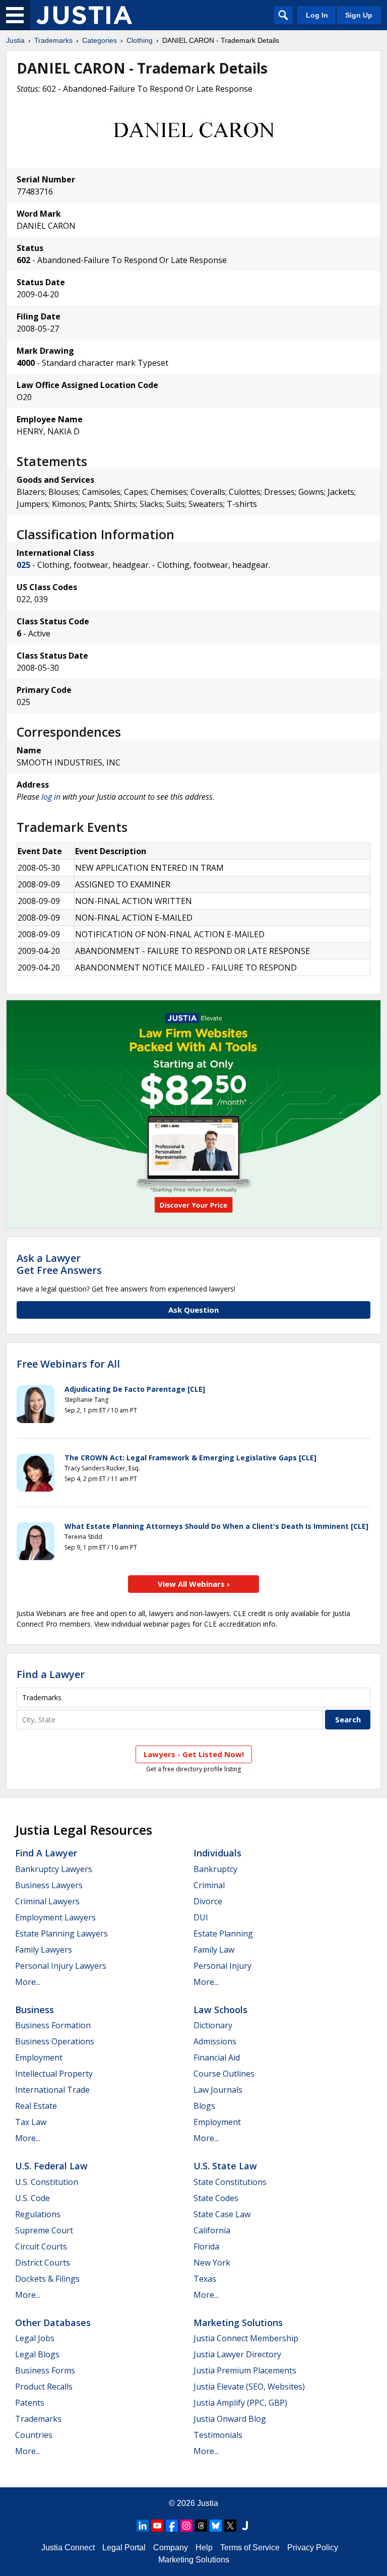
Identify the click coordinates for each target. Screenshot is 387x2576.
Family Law (214, 1950)
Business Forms (45, 2370)
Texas (205, 2279)
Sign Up (359, 15)
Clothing (140, 40)
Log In (317, 15)
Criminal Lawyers (47, 1901)
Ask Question (193, 1310)
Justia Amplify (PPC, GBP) (240, 2403)
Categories (100, 40)
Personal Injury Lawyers (61, 1966)
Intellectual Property (54, 2074)
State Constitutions (230, 2182)
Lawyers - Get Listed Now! (194, 1754)
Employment (39, 2057)
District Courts (43, 2263)
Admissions (215, 2041)
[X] (230, 2526)
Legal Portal (124, 2548)
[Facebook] (172, 2526)
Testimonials (218, 2435)
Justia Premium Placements (245, 2370)
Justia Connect (68, 2548)
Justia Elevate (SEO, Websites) (249, 2387)
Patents (30, 2403)
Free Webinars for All (68, 1364)
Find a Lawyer (51, 1674)
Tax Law (31, 2122)
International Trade (52, 2090)
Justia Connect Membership (246, 2338)
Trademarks (53, 40)
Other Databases (53, 2323)
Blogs (204, 2106)
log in (51, 797)
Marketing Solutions (238, 2323)
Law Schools (220, 2010)
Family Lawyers (44, 1950)
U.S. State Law (225, 2166)
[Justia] (84, 15)
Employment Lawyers (55, 1917)
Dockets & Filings (47, 2279)
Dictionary (213, 2025)
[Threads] (201, 2526)
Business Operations (55, 2041)
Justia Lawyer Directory (237, 2354)
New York (212, 2263)
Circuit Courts (41, 2246)
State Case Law (222, 2214)
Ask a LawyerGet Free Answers (59, 1264)
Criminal (209, 1885)
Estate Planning (223, 1934)
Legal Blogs (37, 2354)
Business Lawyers (49, 1885)
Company (171, 2548)
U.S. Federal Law (51, 2166)
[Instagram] (186, 2526)
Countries (34, 2435)
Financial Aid (217, 2057)
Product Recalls (44, 2387)
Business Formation (53, 2025)
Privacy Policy (313, 2548)
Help (204, 2548)
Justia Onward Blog (230, 2419)
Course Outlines (224, 2074)
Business (35, 2010)
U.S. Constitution (47, 2182)
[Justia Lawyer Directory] (245, 2526)
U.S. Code (33, 2198)
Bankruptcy (215, 1869)
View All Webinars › (194, 1584)
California (212, 2230)
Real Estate (36, 2106)
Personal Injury (222, 1966)
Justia (15, 40)
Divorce (208, 1901)
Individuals (217, 1853)
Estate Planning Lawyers (61, 1934)
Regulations (38, 2214)
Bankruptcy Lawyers (54, 1869)
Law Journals (218, 2090)
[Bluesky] (216, 2526)
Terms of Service (250, 2548)
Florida (206, 2246)
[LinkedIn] (143, 2526)
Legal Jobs (35, 2338)
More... (28, 1982)
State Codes (216, 2198)
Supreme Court (44, 2230)
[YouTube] (157, 2526)
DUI (201, 1917)
